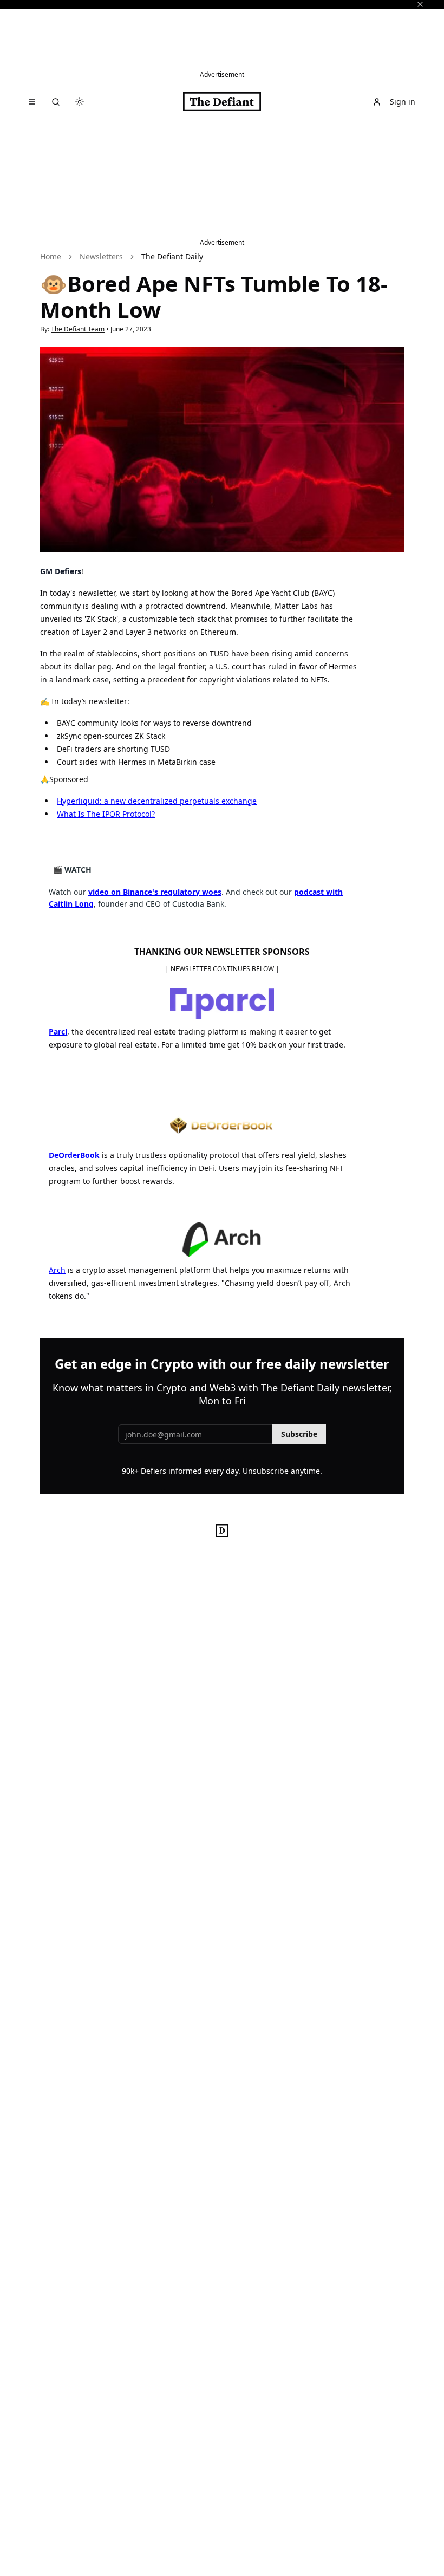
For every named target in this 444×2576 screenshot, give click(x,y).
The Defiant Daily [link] (172, 256)
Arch (57, 1270)
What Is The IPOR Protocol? (106, 814)
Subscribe (299, 1434)
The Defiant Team (78, 329)
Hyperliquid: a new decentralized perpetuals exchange (157, 801)
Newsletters (101, 256)
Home (51, 256)
